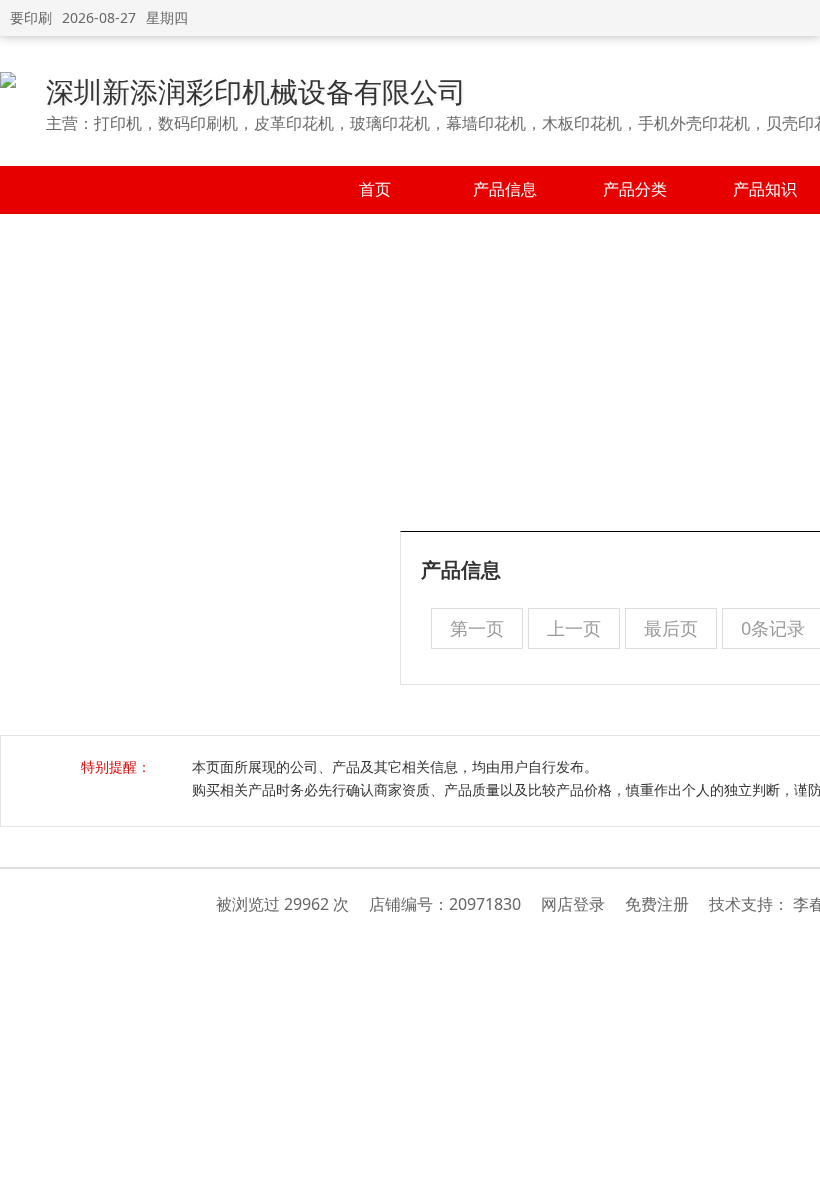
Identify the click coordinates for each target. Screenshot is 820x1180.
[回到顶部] (794, 1154)
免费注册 (657, 904)
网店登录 (573, 904)
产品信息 (505, 189)
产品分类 (635, 189)
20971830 (485, 904)
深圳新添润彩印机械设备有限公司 (256, 91)
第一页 (477, 628)
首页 (375, 189)
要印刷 (31, 17)
